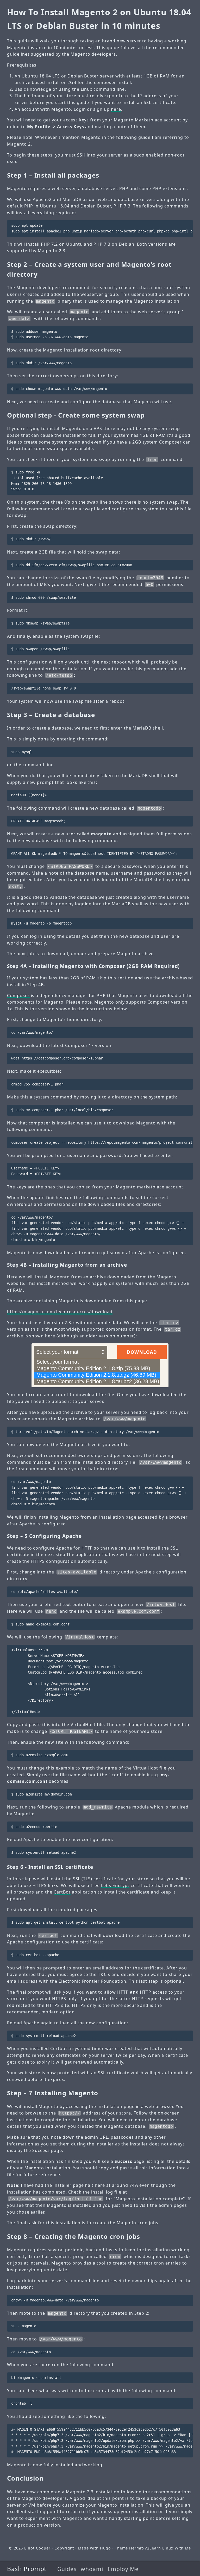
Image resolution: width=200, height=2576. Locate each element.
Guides (67, 2569)
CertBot (62, 1892)
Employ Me (123, 2569)
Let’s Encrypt (115, 1885)
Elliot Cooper (37, 2548)
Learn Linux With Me (170, 2548)
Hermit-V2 (139, 2548)
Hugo (105, 2548)
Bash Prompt (27, 2569)
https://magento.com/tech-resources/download (60, 1312)
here (116, 109)
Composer (18, 996)
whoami (92, 2569)
